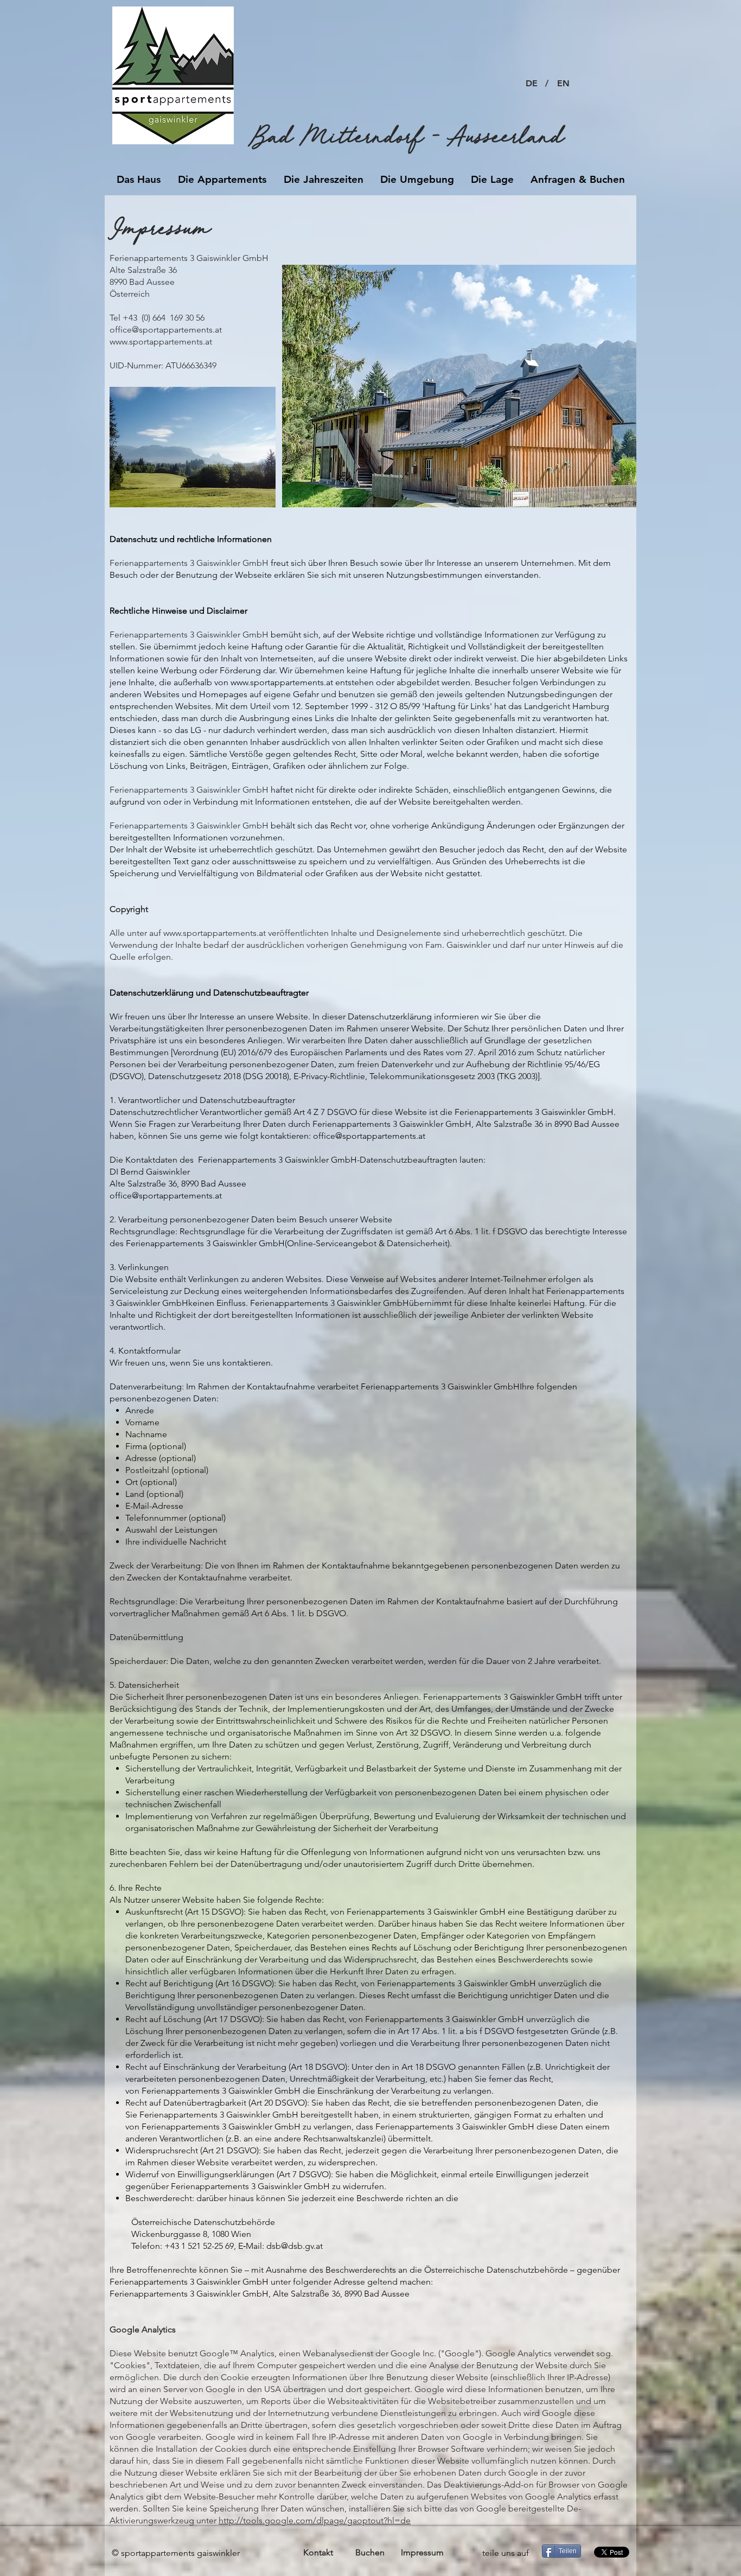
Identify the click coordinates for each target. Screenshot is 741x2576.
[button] (547, 84)
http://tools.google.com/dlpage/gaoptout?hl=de (315, 2520)
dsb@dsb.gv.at (295, 2246)
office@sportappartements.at (166, 330)
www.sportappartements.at (161, 342)
